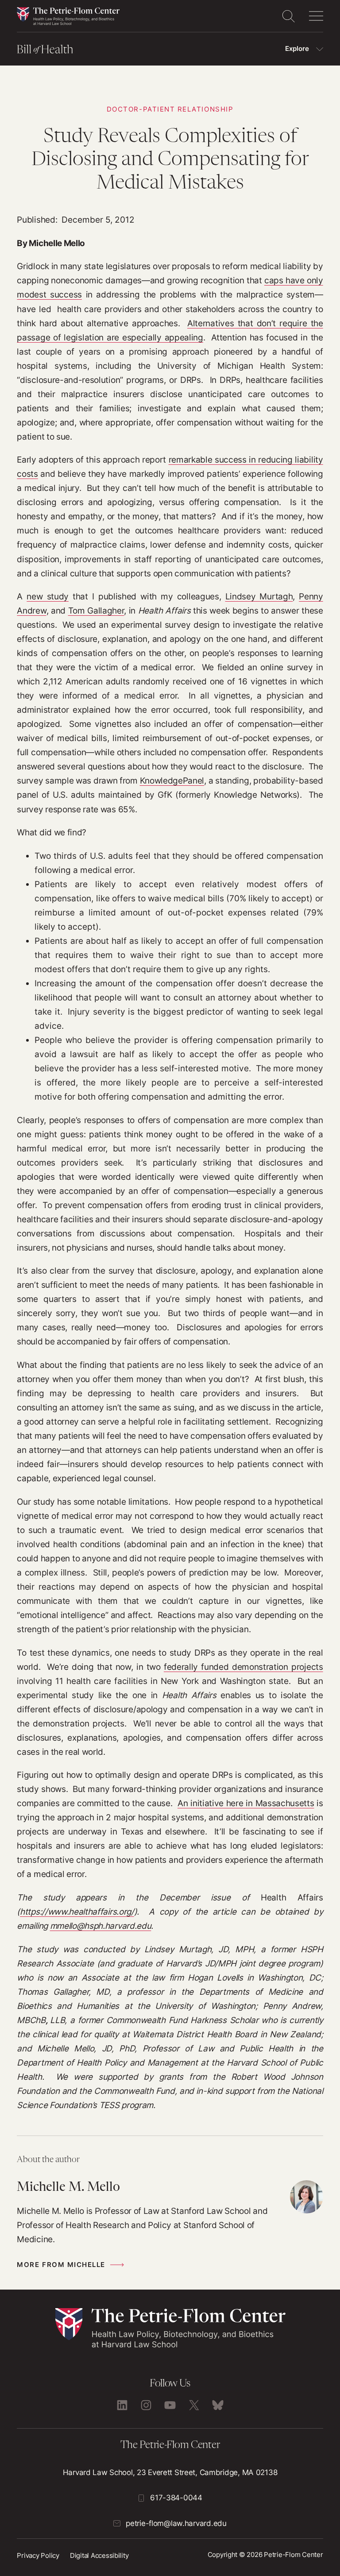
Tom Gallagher (96, 611)
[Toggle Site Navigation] (316, 16)
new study (48, 597)
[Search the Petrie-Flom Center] (288, 16)
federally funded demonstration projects (243, 1667)
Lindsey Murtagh (259, 597)
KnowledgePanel (172, 781)
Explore (297, 49)
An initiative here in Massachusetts (246, 1803)
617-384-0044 (176, 2498)
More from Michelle (61, 2265)
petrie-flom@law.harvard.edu (176, 2523)
